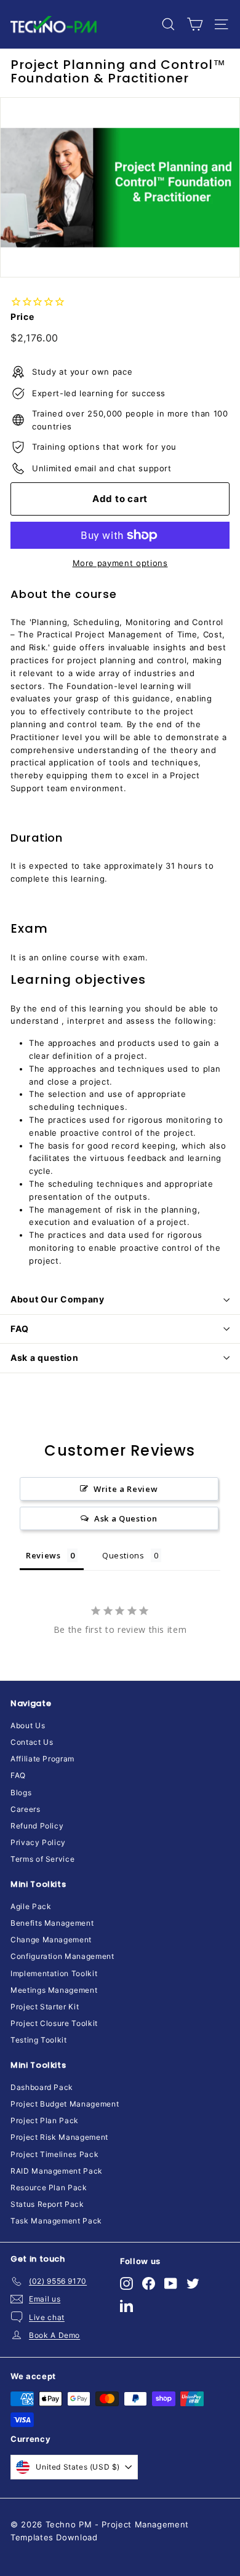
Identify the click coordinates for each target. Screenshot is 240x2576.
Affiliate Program (42, 1759)
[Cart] (195, 24)
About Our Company (58, 1299)
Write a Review (126, 1489)
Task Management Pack (56, 2221)
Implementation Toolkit (54, 1973)
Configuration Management (62, 1956)
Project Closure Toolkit (54, 2023)
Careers (26, 1809)
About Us (28, 1725)
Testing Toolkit (39, 2040)
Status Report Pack (47, 2204)
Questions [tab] (123, 1555)
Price (22, 317)
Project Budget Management (65, 2104)
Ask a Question (126, 1518)
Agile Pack (31, 1906)
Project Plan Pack (45, 2120)
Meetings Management (54, 1990)
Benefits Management (52, 1923)
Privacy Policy (38, 1842)
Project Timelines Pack (54, 2154)
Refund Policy (37, 1826)
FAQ (20, 1329)
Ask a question (45, 1358)
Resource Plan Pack (49, 2187)
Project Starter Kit (45, 2007)
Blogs (21, 1792)
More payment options (120, 563)
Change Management (51, 1940)
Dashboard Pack (42, 2087)
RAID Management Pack (57, 2171)
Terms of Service (42, 1859)
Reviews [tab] (43, 1555)
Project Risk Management (59, 2137)
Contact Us (32, 1742)
